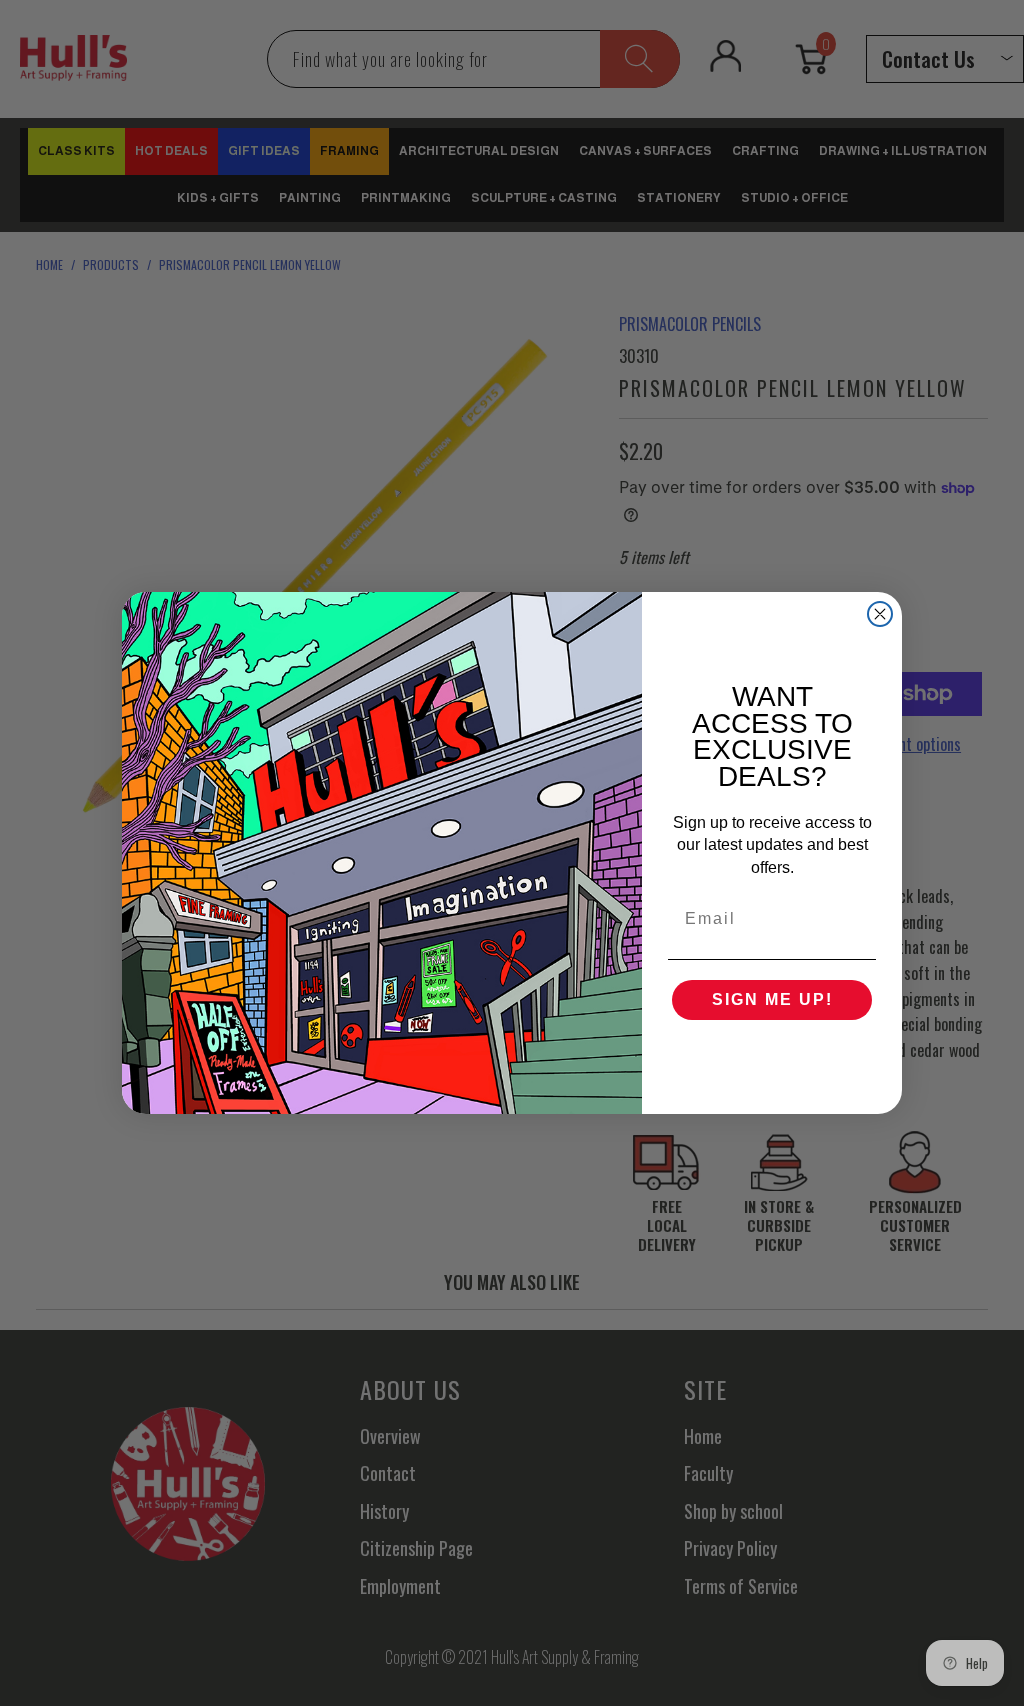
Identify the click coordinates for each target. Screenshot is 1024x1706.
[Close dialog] (880, 614)
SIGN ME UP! (772, 999)
